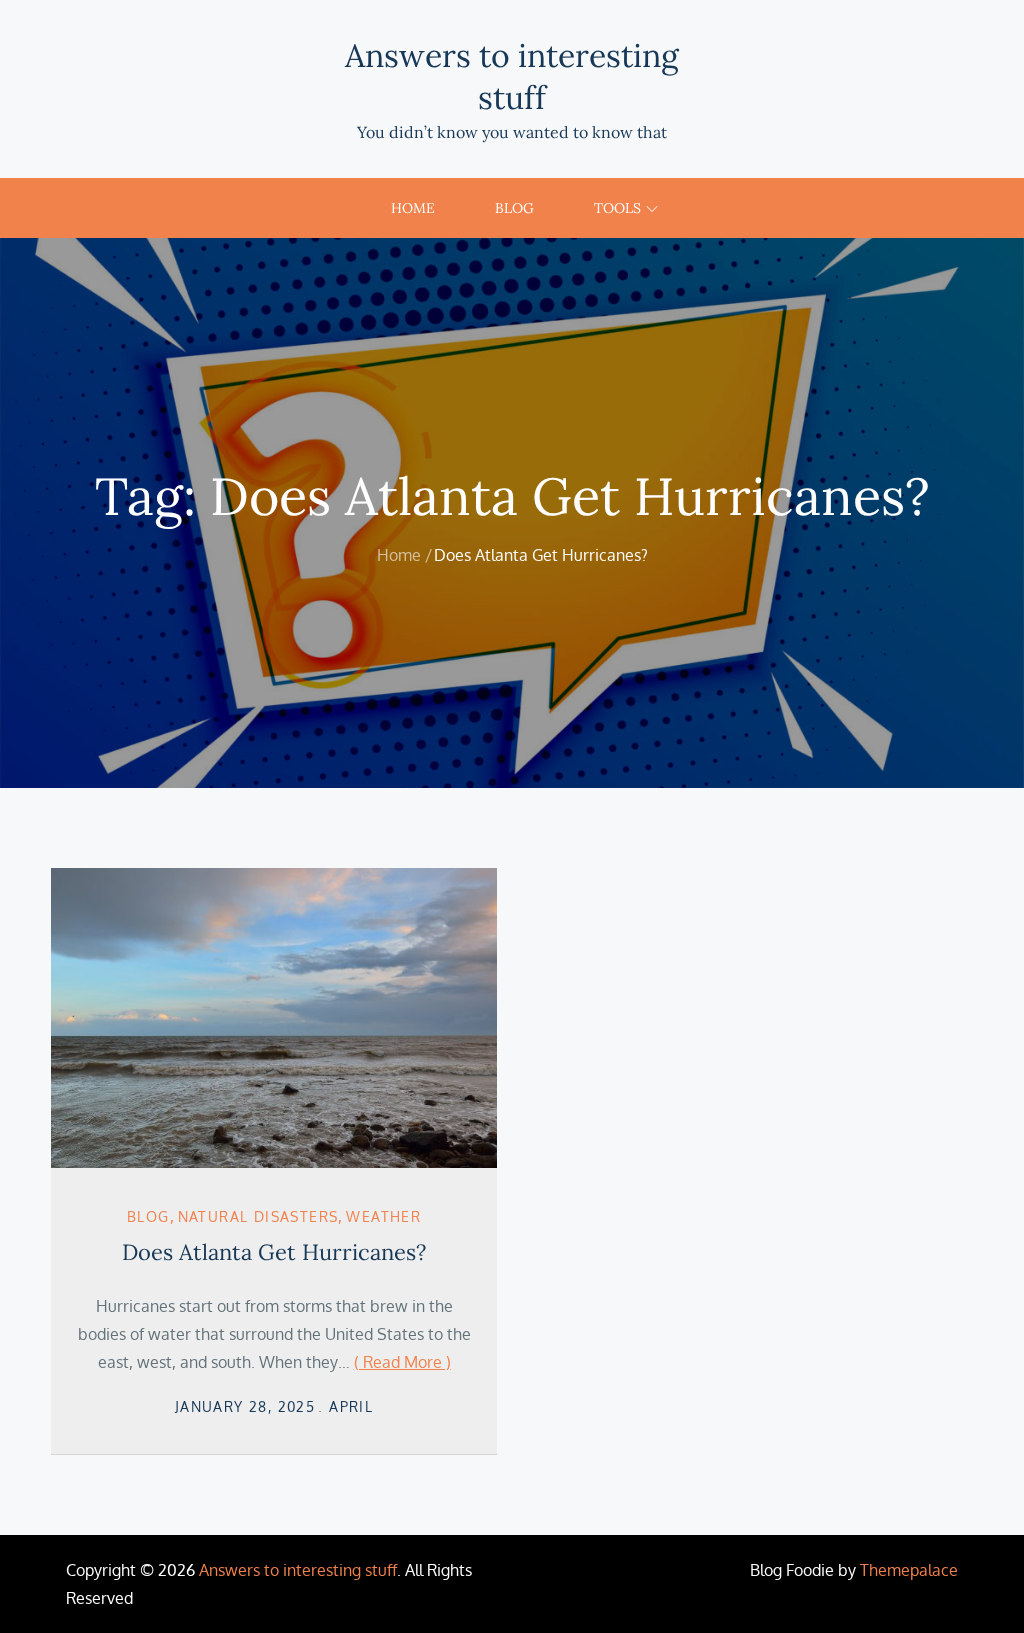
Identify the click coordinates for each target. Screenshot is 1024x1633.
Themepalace (909, 1570)
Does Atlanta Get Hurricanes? (274, 1252)
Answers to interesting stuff (512, 76)
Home (413, 208)
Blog (514, 208)
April (351, 1406)
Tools (617, 208)
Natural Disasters (258, 1216)
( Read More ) (402, 1362)
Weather (383, 1216)
